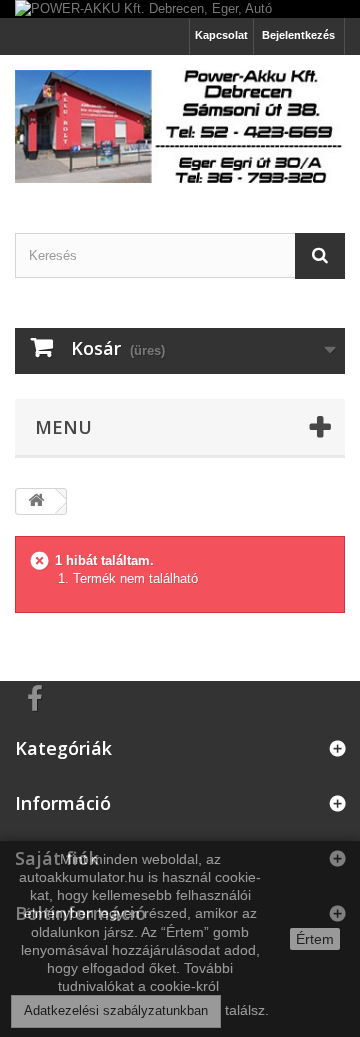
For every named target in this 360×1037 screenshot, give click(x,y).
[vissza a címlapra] (36, 501)
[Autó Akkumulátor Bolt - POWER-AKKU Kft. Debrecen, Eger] (180, 126)
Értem (315, 939)
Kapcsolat (221, 35)
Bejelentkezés (298, 35)
